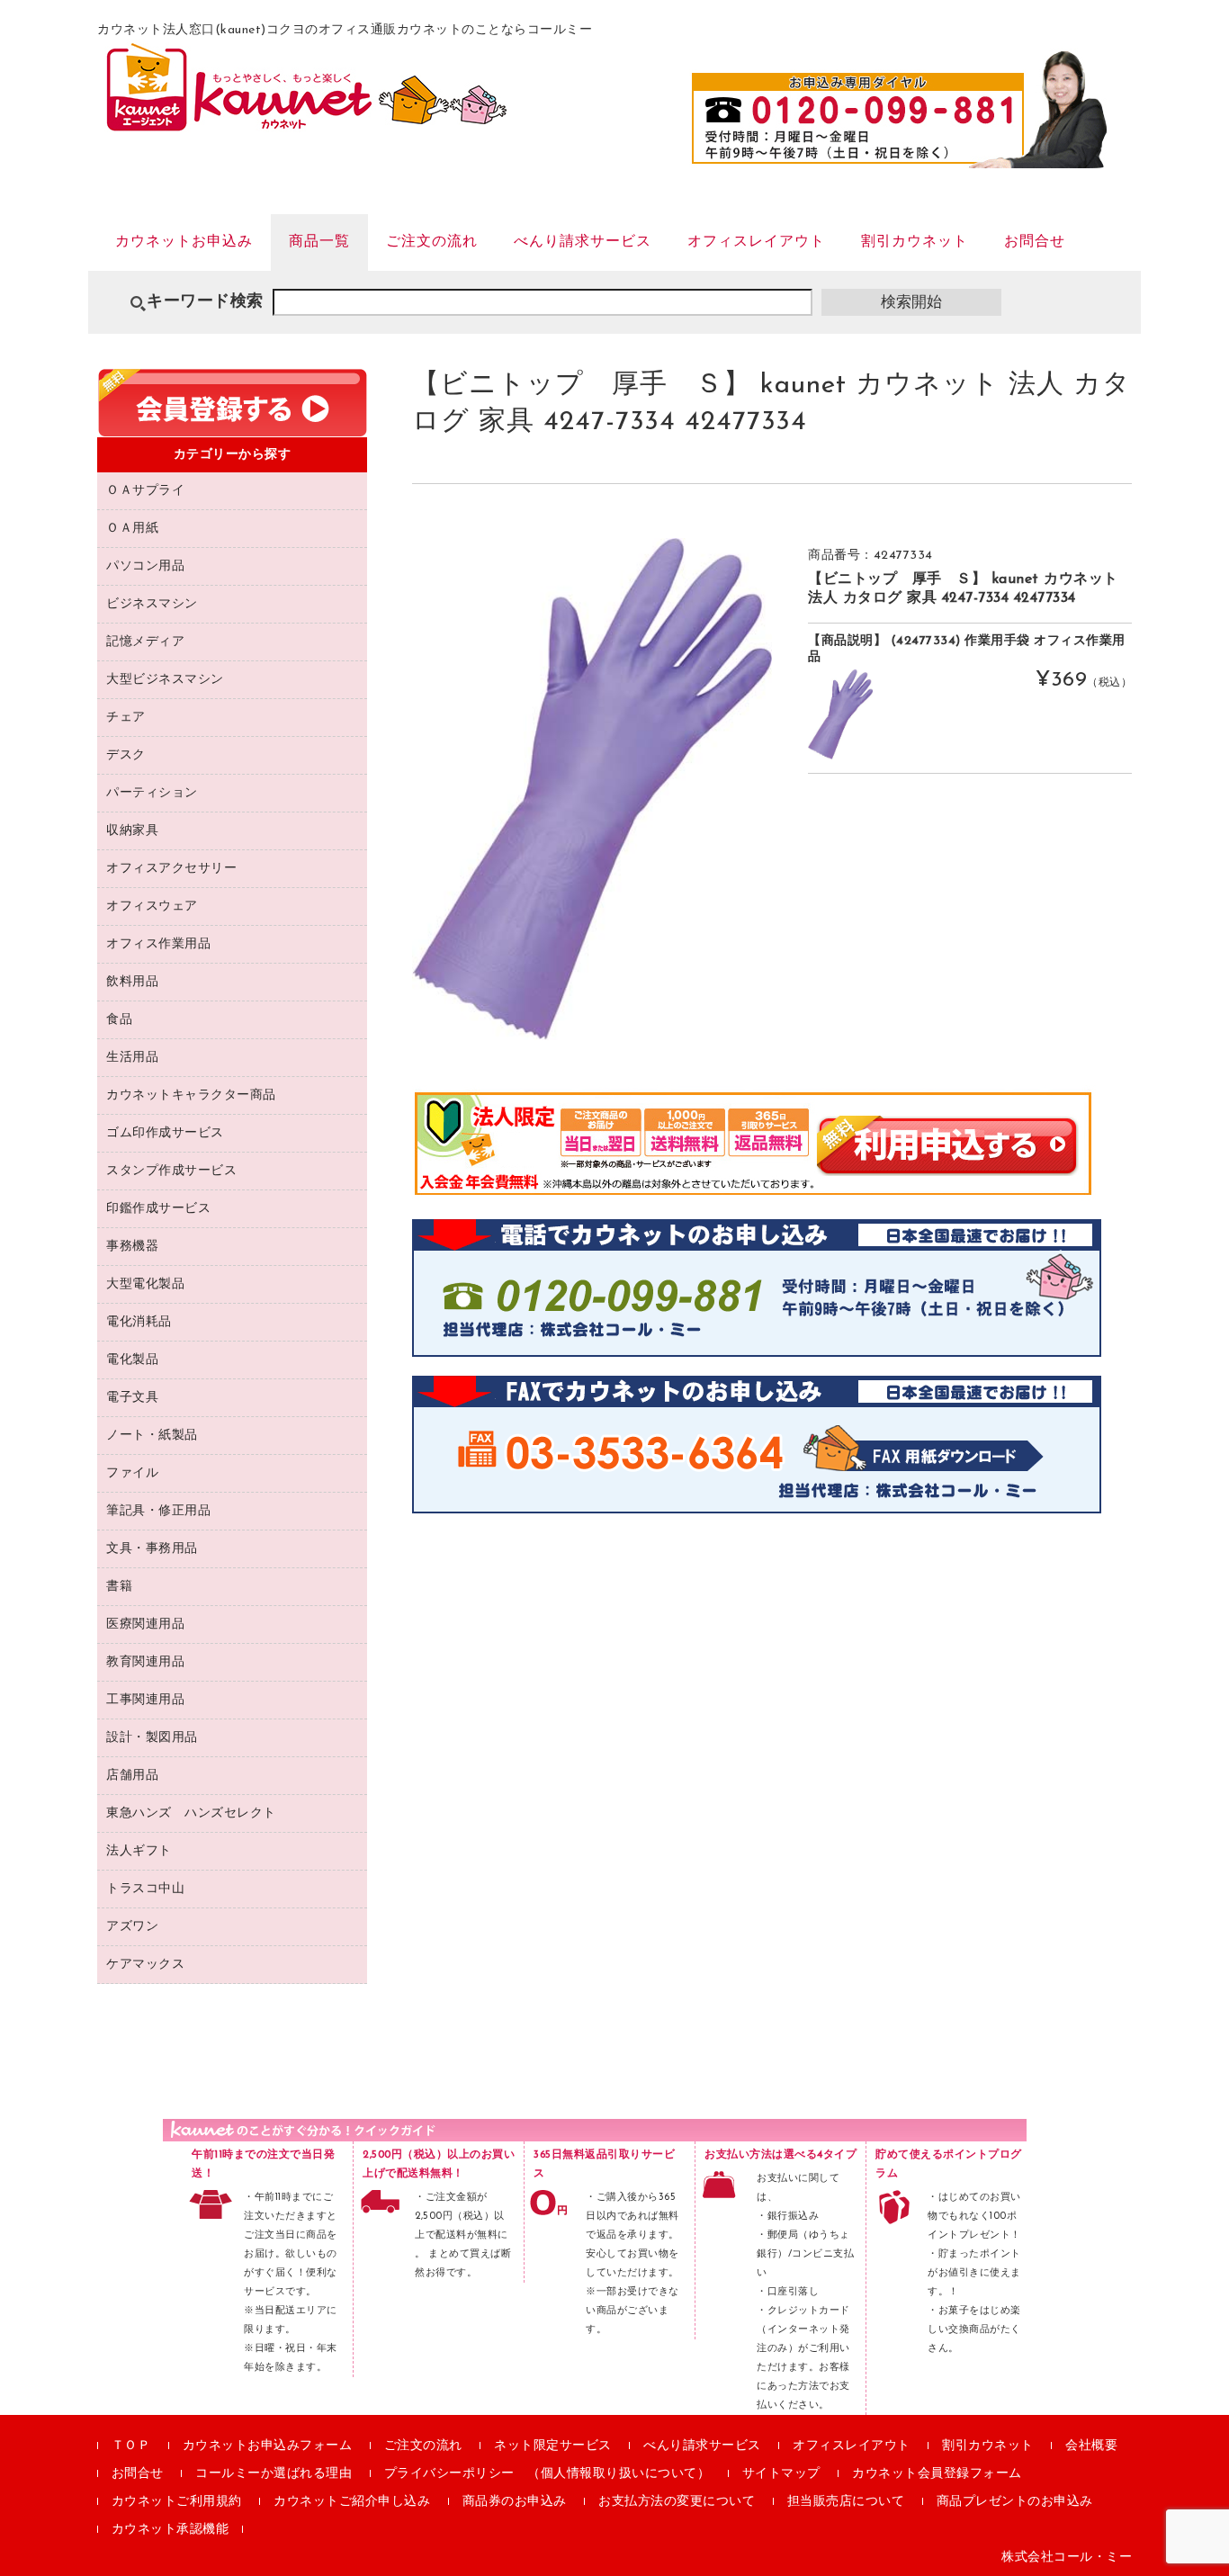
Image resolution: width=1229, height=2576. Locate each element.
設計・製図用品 (152, 1738)
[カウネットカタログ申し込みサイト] (306, 122)
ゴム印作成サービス (165, 1133)
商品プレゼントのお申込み (1015, 2502)
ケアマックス (145, 1965)
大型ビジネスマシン (165, 680)
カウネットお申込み (184, 242)
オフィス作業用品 (158, 944)
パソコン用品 (145, 566)
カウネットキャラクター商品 (191, 1095)
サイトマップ (781, 2474)
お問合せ (1035, 242)
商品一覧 (319, 242)
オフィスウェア (152, 907)
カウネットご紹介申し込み (352, 2502)
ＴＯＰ (131, 2446)
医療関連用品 (145, 1625)
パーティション (152, 793)
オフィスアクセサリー (171, 869)
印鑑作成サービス (158, 1209)
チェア (126, 718)
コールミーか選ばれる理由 (274, 2474)
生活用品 (132, 1058)
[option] (592, 789)
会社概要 (1091, 2446)
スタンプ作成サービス (171, 1171)
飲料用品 (132, 982)
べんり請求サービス (583, 242)
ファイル (132, 1473)
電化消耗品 (139, 1322)
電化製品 (132, 1360)
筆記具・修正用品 (158, 1511)
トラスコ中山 (145, 1889)
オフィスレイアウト (756, 242)
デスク (126, 755)
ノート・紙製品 (152, 1436)
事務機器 (132, 1247)
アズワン (132, 1927)
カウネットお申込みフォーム (268, 2446)
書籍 (119, 1587)
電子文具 (132, 1398)
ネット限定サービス (553, 2446)
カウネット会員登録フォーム (937, 2474)
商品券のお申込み (515, 2502)
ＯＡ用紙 (132, 529)
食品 (119, 1020)
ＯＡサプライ (145, 491)
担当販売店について (846, 2502)
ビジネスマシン (152, 604)
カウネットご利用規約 (177, 2502)
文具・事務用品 (152, 1549)
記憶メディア (145, 642)
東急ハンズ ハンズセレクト (191, 1813)
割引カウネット (915, 242)
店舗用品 (132, 1776)
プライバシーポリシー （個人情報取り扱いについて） (547, 2474)
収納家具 (132, 831)
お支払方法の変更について (677, 2502)
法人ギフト (139, 1851)
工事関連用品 (145, 1700)
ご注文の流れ (432, 242)
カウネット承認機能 (170, 2530)
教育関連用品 (145, 1662)
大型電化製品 (145, 1284)
